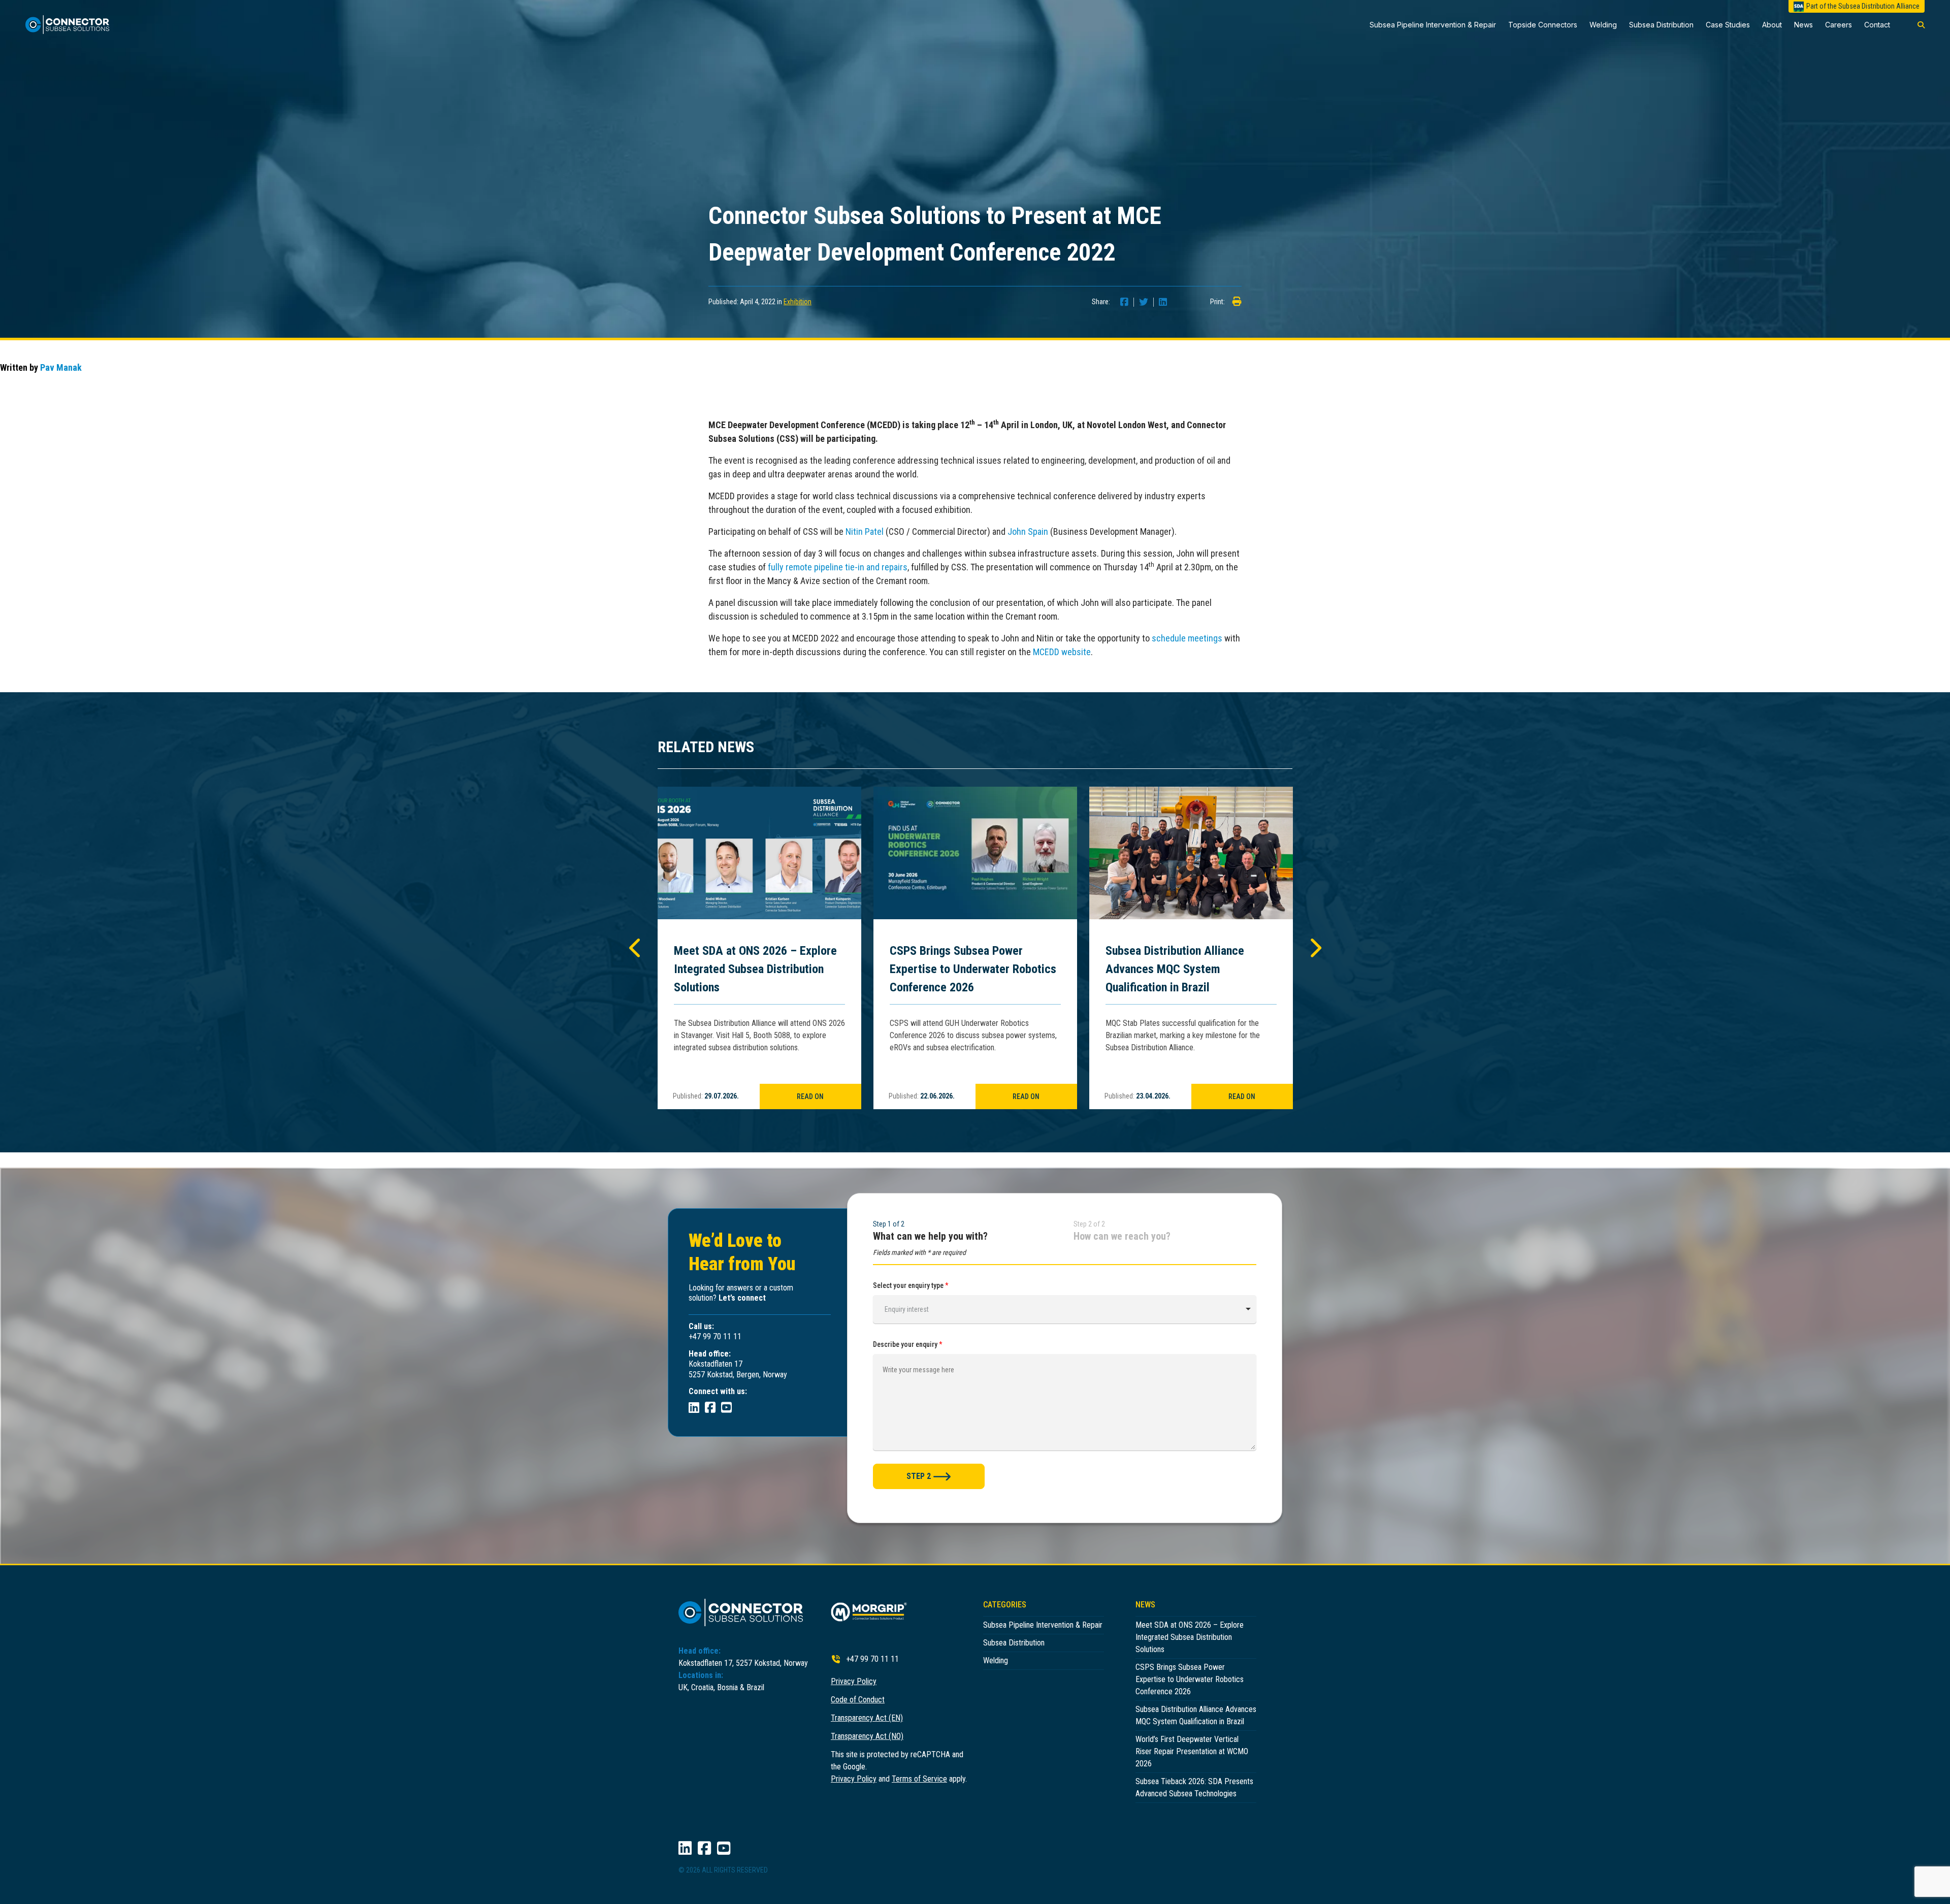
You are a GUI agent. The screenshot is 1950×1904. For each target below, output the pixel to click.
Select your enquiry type (911, 1285)
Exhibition (798, 302)
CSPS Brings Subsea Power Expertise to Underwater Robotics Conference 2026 (973, 969)
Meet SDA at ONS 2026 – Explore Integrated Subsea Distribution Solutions (755, 969)
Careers (1839, 25)
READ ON (810, 1096)
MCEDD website (1062, 652)
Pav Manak (61, 367)
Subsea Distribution (1661, 25)
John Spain (1028, 531)
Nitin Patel (865, 531)
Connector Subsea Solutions (72, 25)
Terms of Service (919, 1779)
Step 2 (919, 1476)
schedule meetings (1187, 638)
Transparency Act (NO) (867, 1736)
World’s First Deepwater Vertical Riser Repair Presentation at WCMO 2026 (1192, 1751)
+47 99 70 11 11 (872, 1659)
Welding (1603, 25)
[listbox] (1065, 1309)
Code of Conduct (858, 1700)
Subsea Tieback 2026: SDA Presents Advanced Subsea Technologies (1194, 1787)
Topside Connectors (1543, 25)
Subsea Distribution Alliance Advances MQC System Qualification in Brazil (1175, 969)
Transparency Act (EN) (867, 1718)
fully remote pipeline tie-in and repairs (838, 567)
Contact (1877, 25)
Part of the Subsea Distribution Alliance (1863, 6)
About (1772, 25)
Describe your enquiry (908, 1344)
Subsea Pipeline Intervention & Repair (1433, 25)
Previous (636, 948)
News (1803, 25)
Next (1314, 948)
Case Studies (1728, 25)
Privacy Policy (854, 1681)
